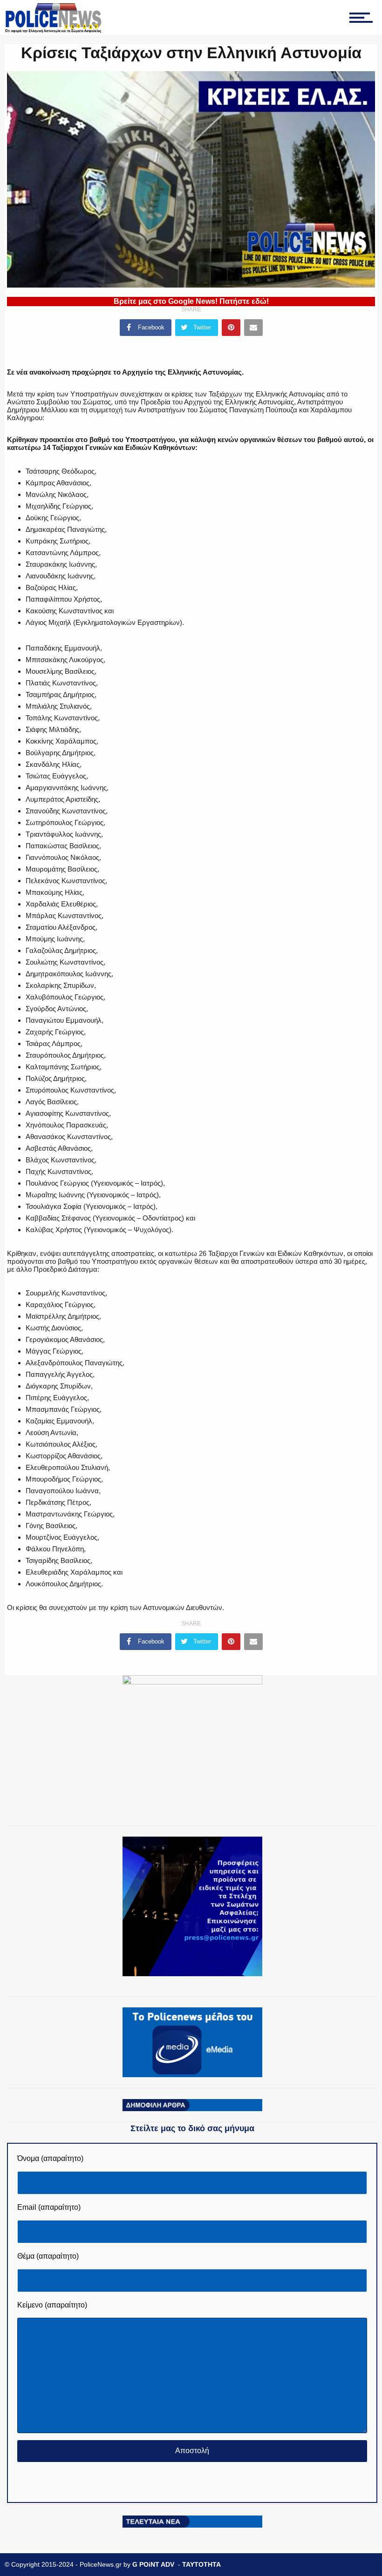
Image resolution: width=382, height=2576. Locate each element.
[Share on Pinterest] (231, 328)
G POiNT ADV (153, 2564)
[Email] (253, 328)
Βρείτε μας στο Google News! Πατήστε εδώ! (191, 301)
